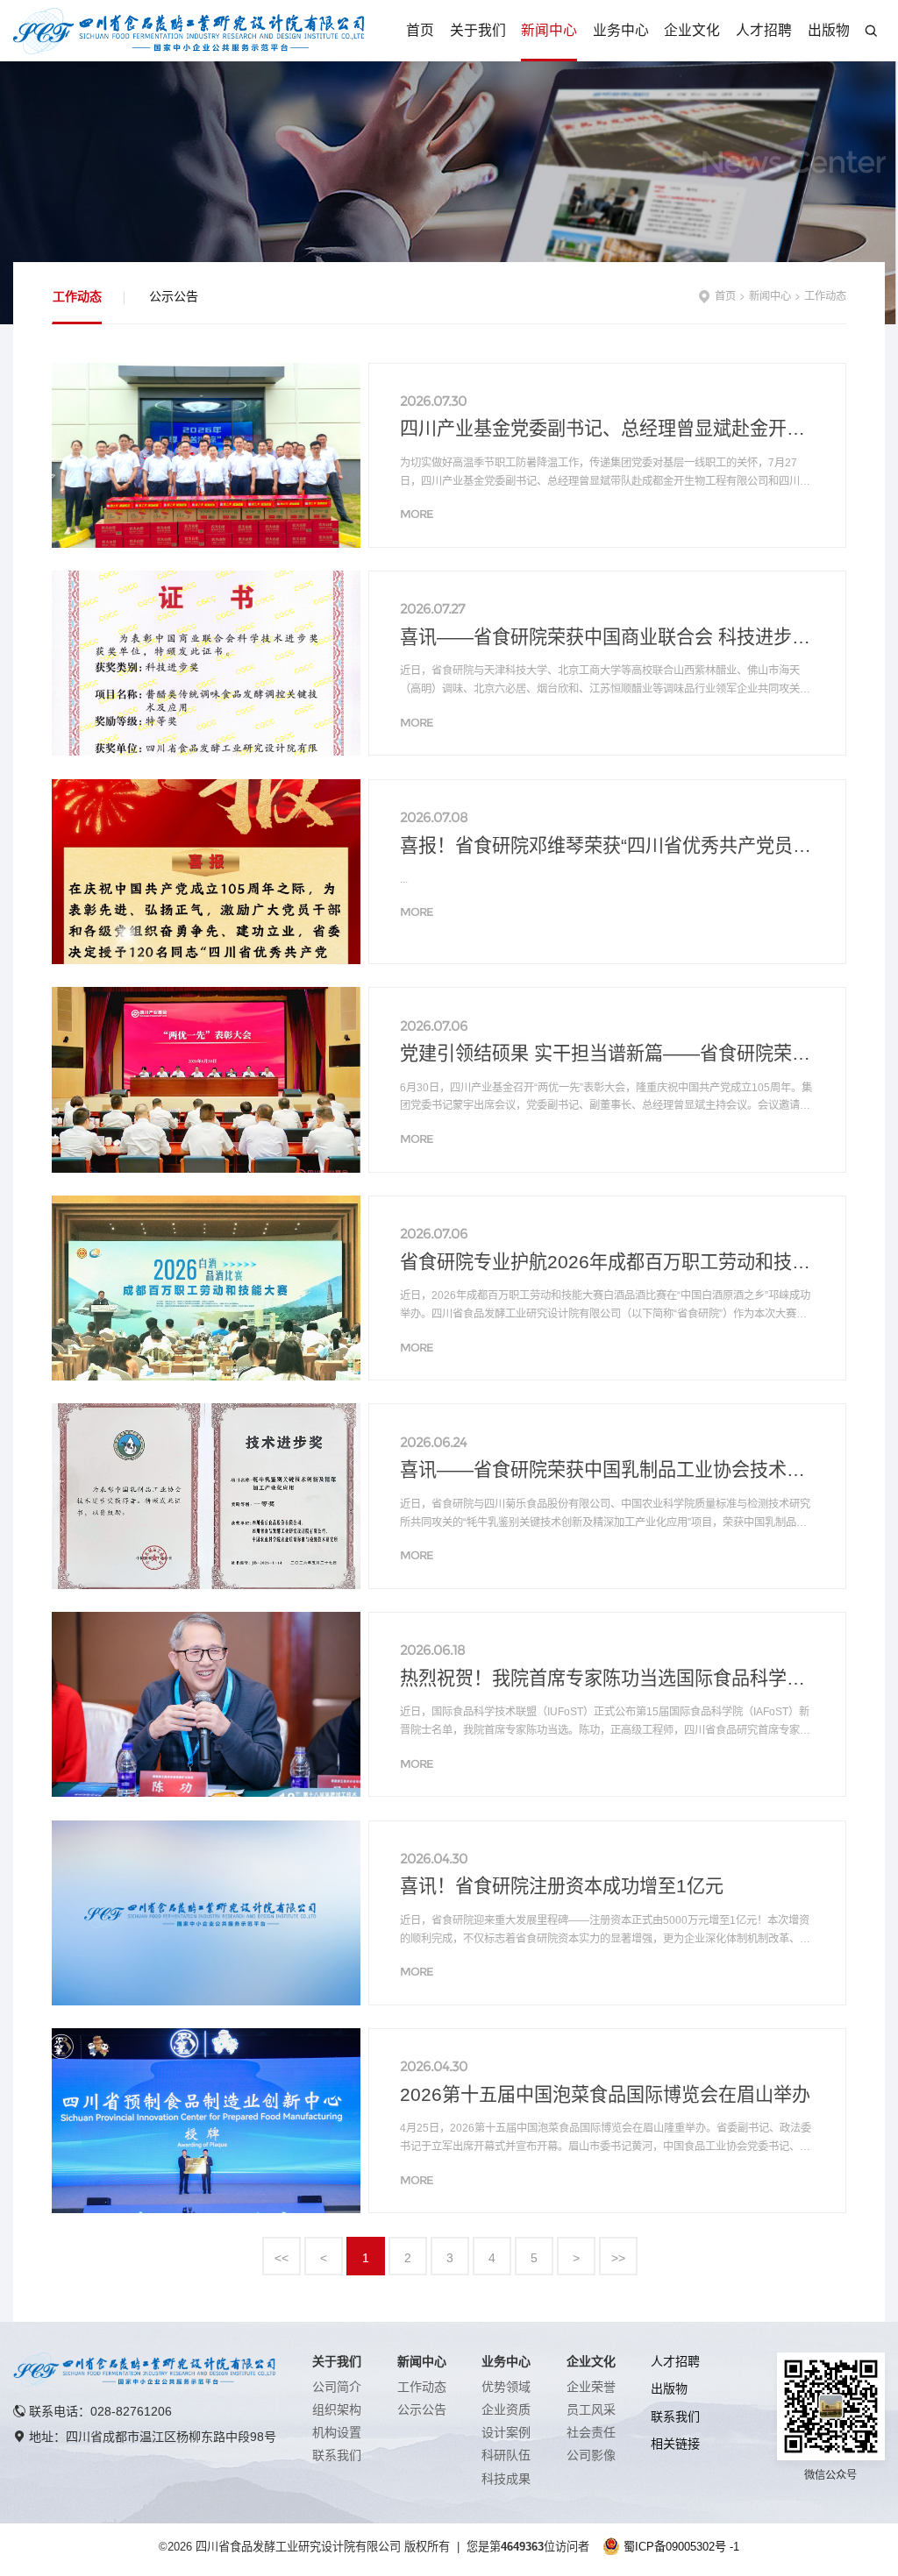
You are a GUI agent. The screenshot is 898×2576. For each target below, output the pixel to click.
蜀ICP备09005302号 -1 (681, 2547)
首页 (420, 30)
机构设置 (337, 2432)
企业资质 (506, 2409)
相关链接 (675, 2444)
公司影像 (591, 2455)
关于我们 (478, 30)
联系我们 (337, 2455)
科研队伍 (506, 2455)
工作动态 (77, 296)
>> (618, 2258)
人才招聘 (764, 30)
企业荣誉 (591, 2387)
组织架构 (337, 2409)
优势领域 (506, 2387)
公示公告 (174, 296)
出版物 (829, 30)
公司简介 (337, 2387)
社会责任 (591, 2432)
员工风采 (591, 2409)
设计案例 (506, 2432)
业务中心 (621, 30)
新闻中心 (549, 30)
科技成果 (506, 2479)
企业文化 (692, 30)
